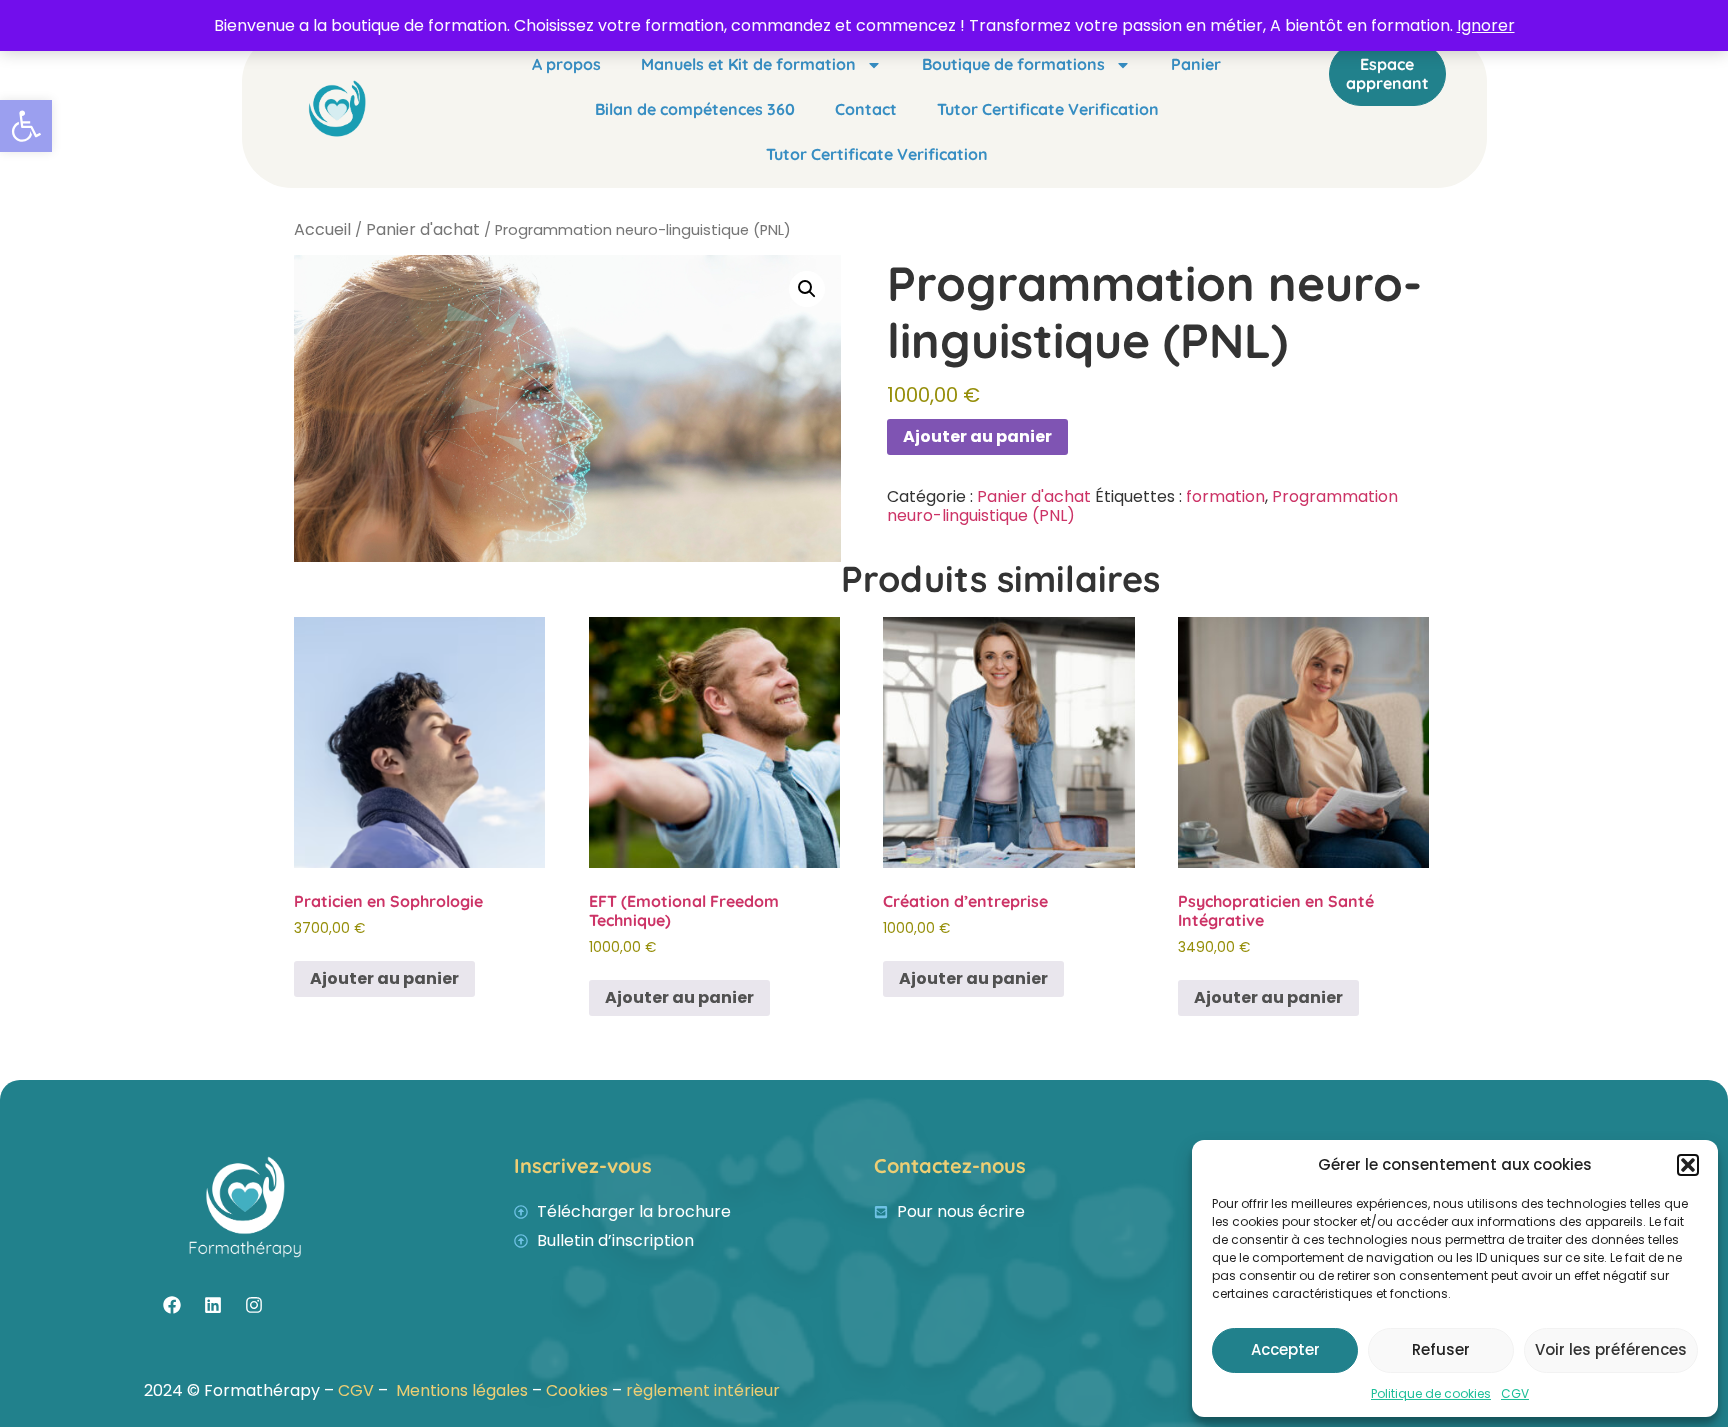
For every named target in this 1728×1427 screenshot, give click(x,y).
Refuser (1441, 1349)
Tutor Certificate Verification (1048, 109)
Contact (866, 109)
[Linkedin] (213, 1305)
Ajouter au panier (977, 436)
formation (1225, 496)
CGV (1515, 1393)
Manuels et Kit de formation (748, 64)
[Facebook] (172, 1305)
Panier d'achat (423, 229)
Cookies (577, 1390)
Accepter (1285, 1349)
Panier (1196, 64)
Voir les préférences (1611, 1349)
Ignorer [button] (1486, 25)
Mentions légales (464, 1390)
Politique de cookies (1431, 1393)
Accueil (322, 229)
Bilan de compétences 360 (695, 109)
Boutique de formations (1013, 64)
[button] (26, 126)
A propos (566, 64)
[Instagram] (254, 1305)
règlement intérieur (703, 1390)
